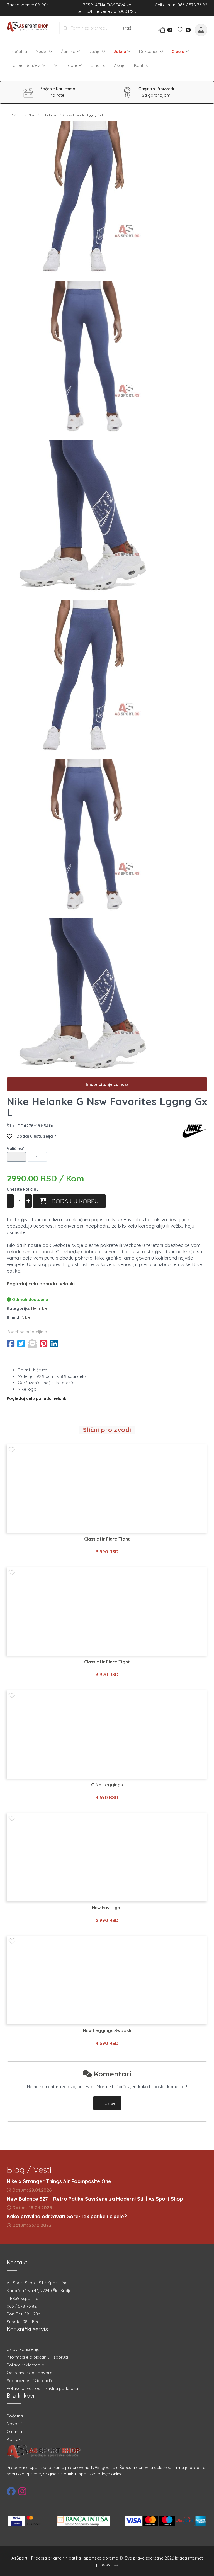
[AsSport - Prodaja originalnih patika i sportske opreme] (29, 27)
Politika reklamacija (25, 2365)
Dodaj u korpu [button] (73, 1201)
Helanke (39, 1308)
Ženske (69, 51)
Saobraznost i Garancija (30, 2381)
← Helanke (49, 115)
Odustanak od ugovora (30, 2373)
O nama (98, 65)
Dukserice (149, 51)
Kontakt (142, 65)
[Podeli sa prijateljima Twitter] (21, 1344)
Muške (42, 51)
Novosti (14, 2424)
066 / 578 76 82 (22, 2306)
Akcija (120, 65)
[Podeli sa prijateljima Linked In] (54, 1344)
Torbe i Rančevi (26, 65)
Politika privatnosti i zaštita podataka (42, 2388)
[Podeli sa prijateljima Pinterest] (43, 1344)
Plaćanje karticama (57, 89)
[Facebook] (11, 2491)
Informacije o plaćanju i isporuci (37, 2357)
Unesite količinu (23, 1189)
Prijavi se (107, 2103)
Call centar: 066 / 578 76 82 (181, 5)
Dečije (95, 51)
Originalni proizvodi (156, 89)
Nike (32, 115)
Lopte (72, 65)
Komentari (112, 2074)
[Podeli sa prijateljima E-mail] (32, 1344)
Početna (19, 51)
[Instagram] (22, 2491)
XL (37, 1157)
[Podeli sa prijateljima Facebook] (11, 1344)
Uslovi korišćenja (23, 2349)
